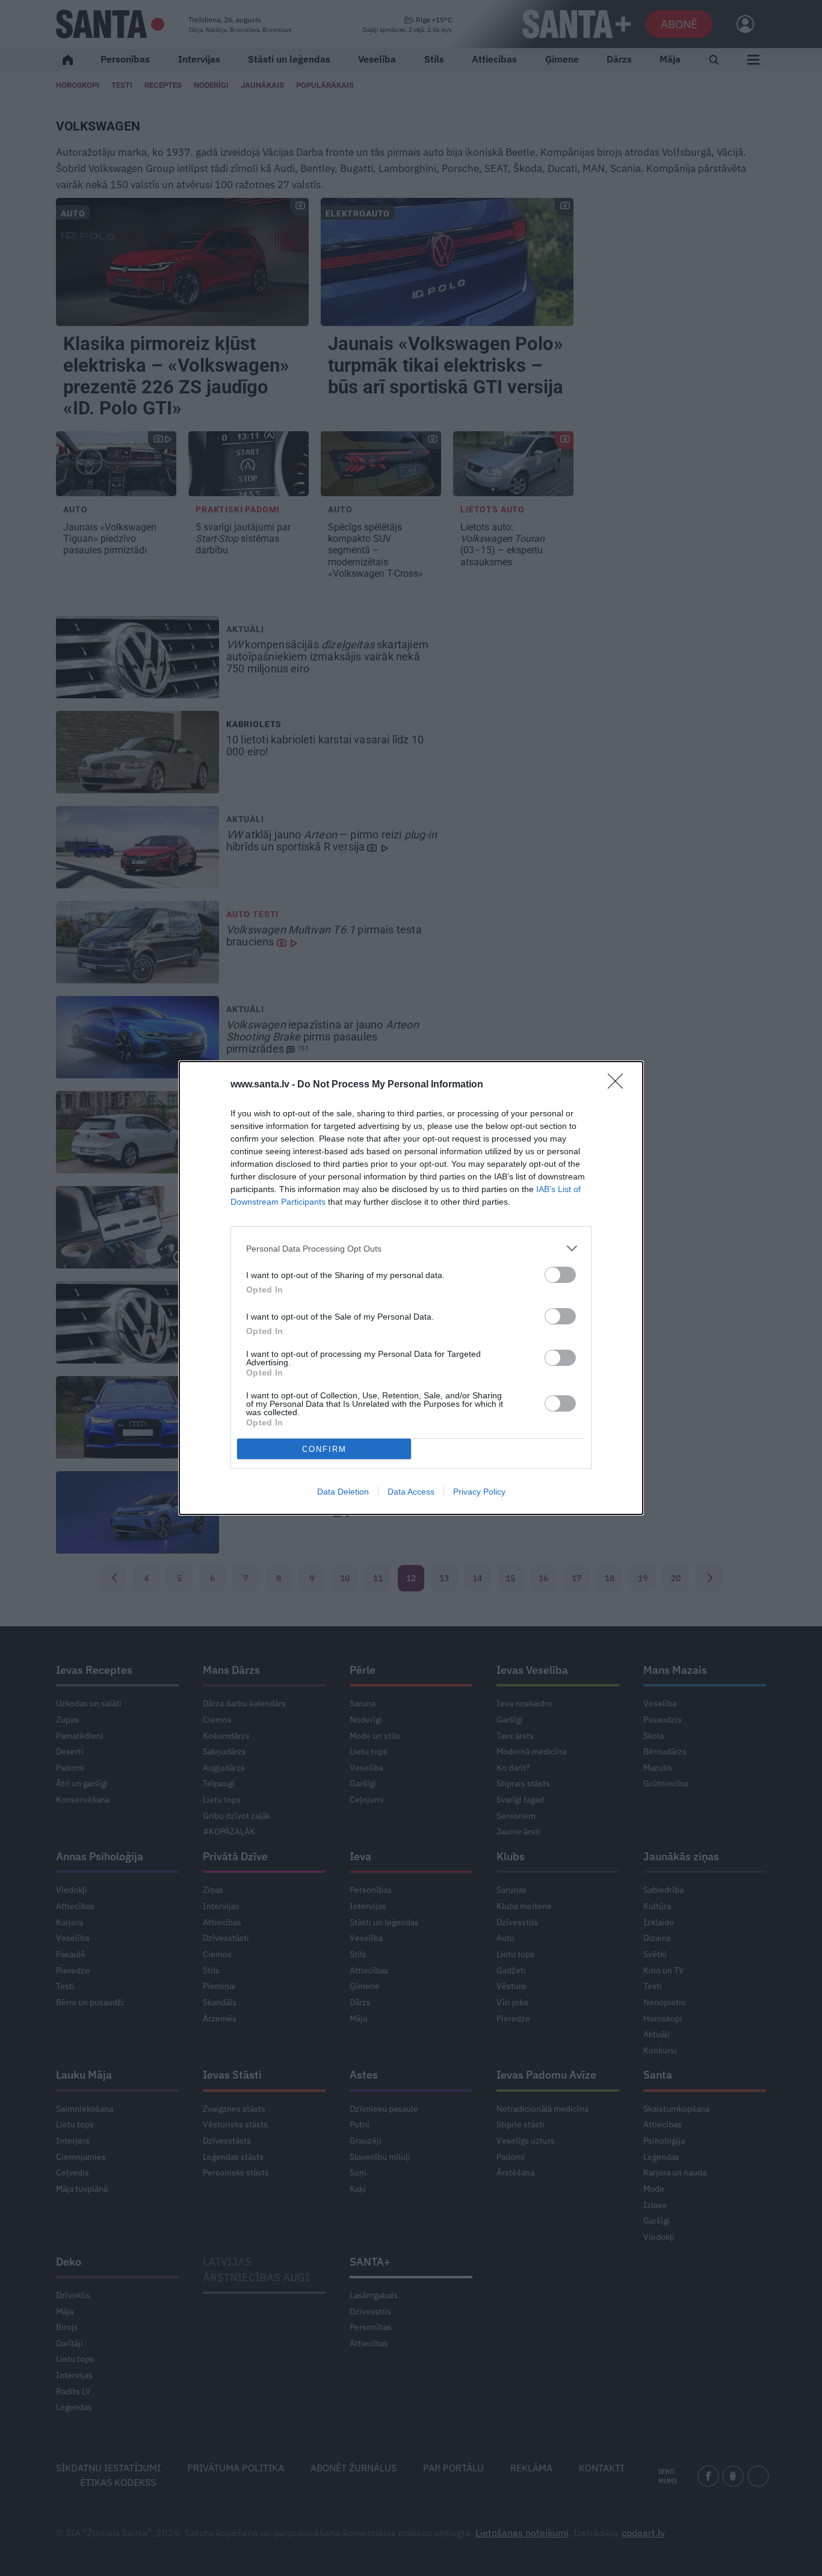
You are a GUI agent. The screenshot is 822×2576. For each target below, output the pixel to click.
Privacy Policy (479, 1492)
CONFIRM (324, 1449)
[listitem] (411, 1248)
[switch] (560, 1275)
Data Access (411, 1492)
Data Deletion (343, 1492)
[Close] (619, 1085)
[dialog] (411, 1288)
